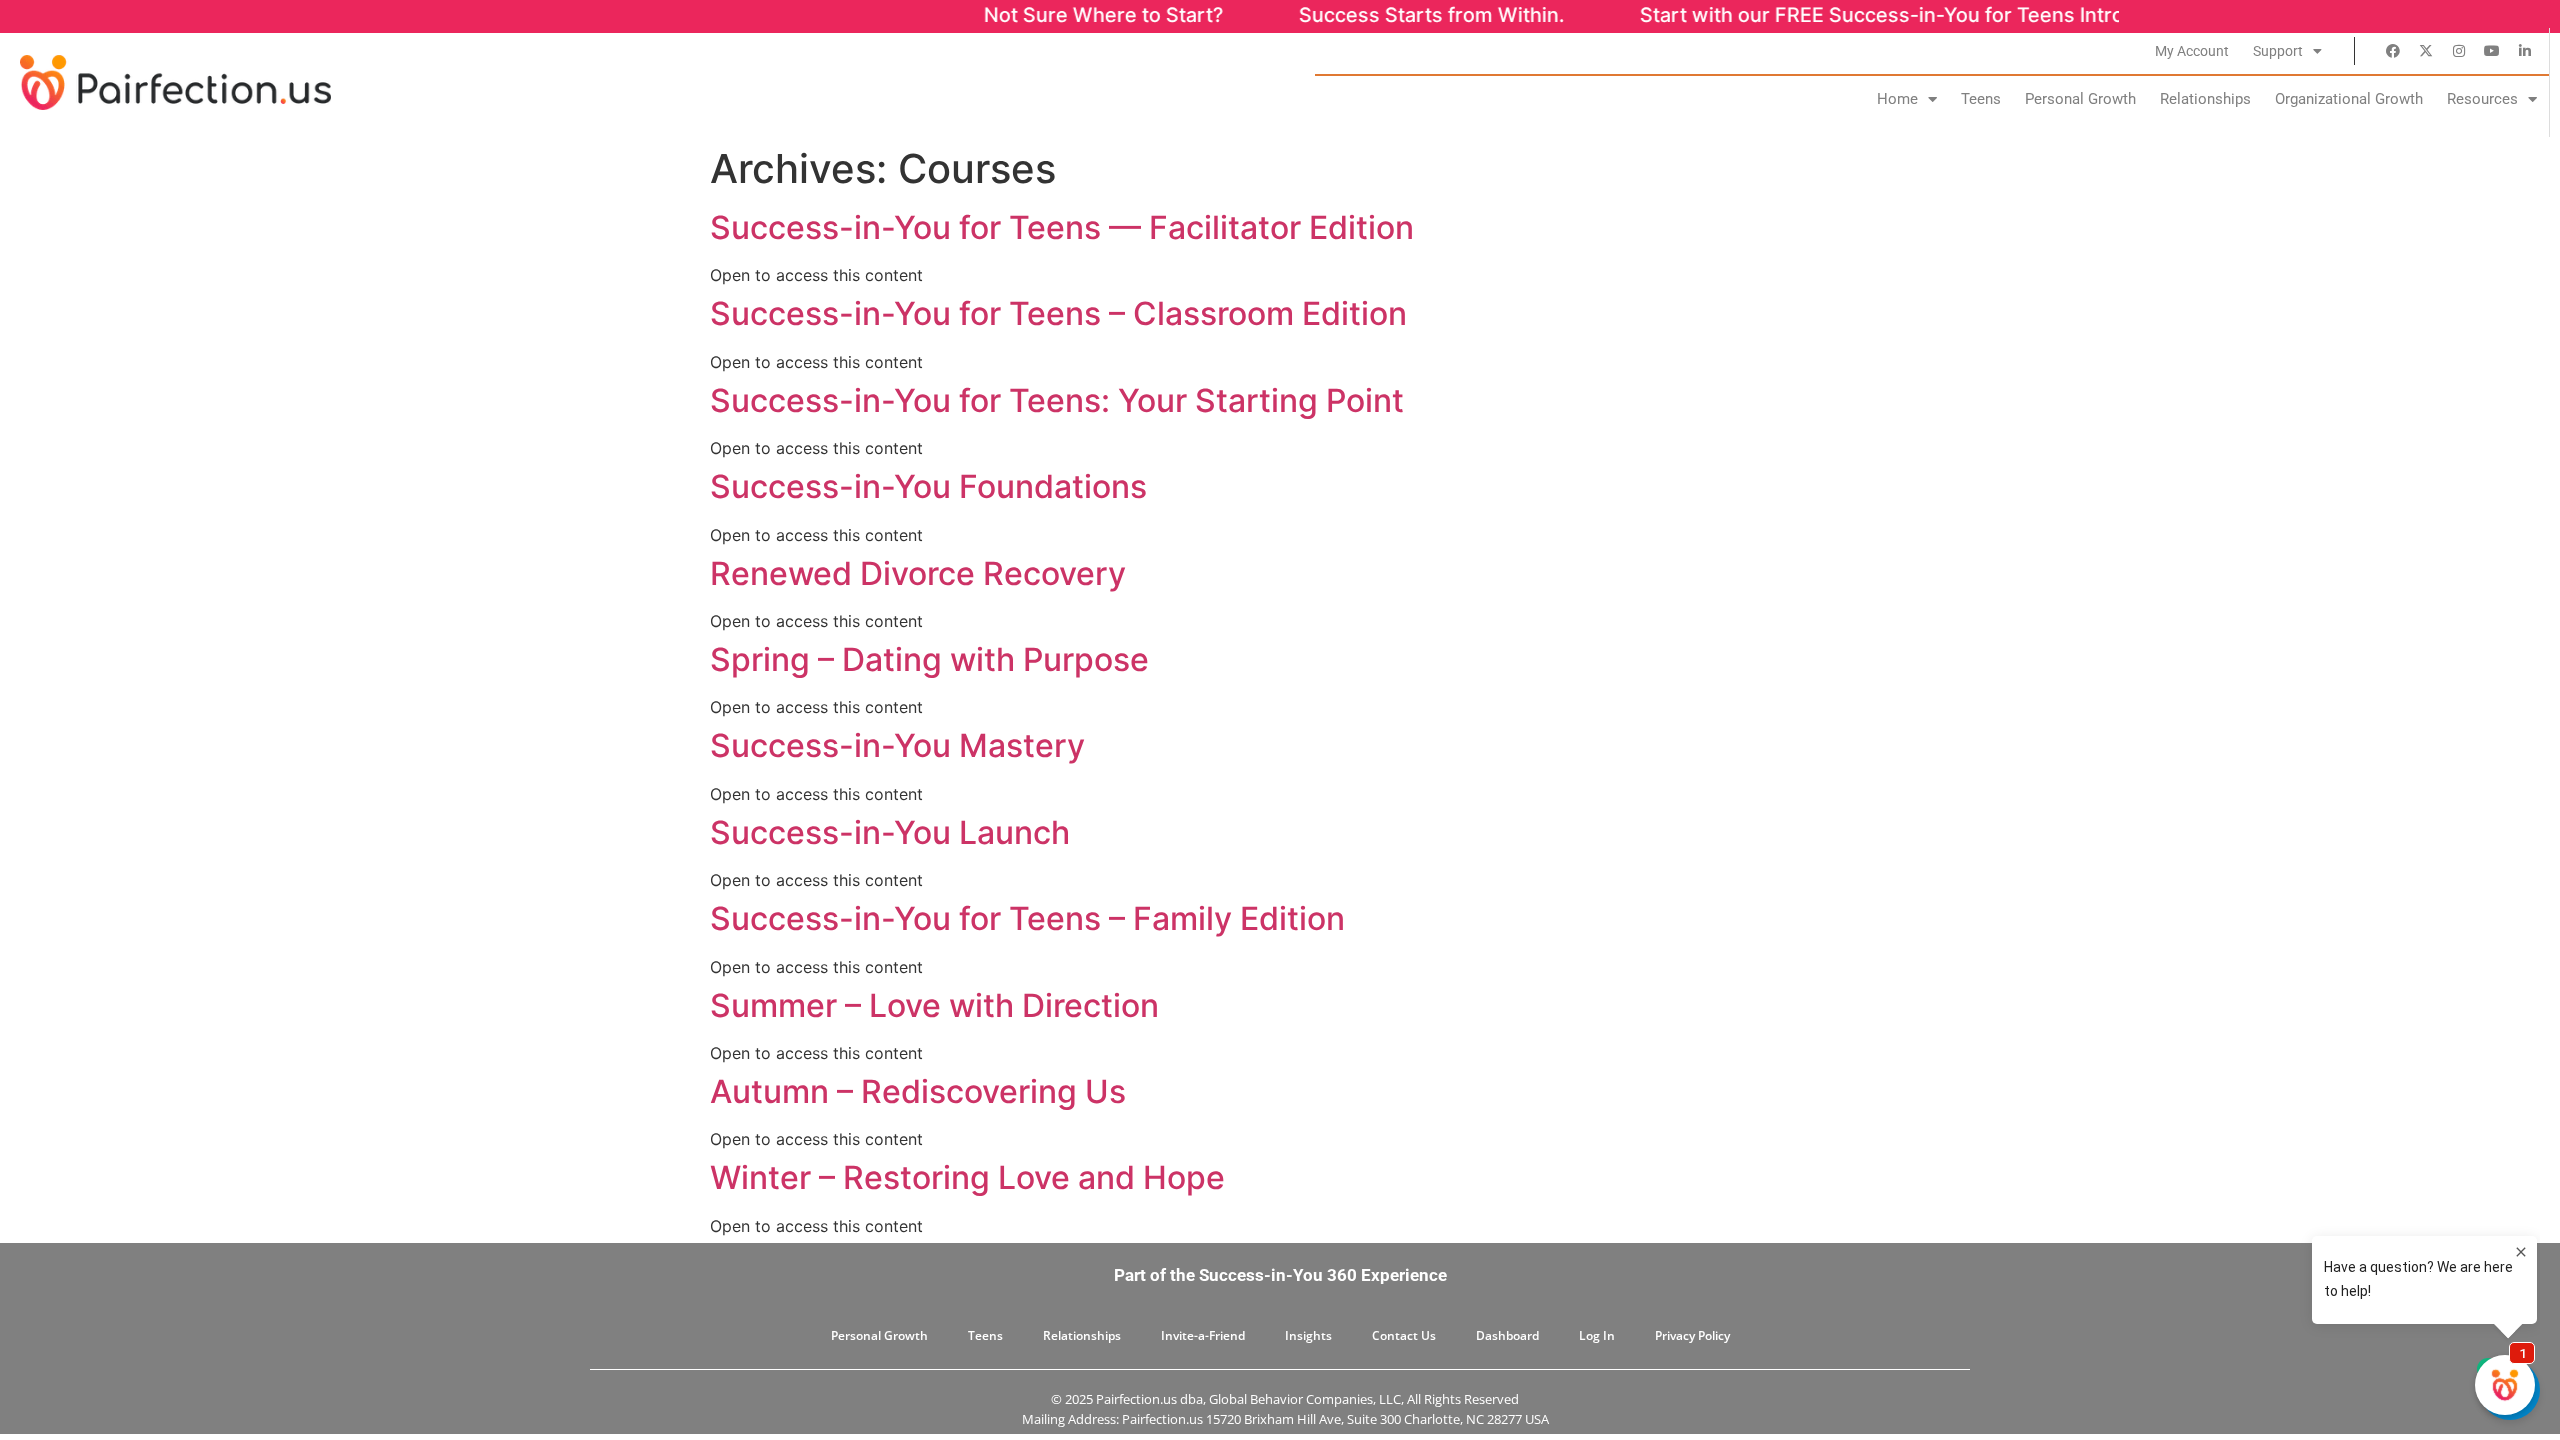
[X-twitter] (2426, 51)
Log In (1597, 1335)
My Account (2192, 51)
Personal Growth (2080, 99)
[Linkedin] (2525, 51)
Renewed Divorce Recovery (918, 573)
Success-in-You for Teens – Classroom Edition (1058, 313)
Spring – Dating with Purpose (929, 659)
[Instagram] (2459, 51)
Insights (1308, 1335)
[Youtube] (2492, 51)
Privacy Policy (1692, 1335)
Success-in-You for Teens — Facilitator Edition (1062, 227)
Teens (1981, 99)
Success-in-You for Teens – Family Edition (1027, 918)
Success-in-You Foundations (928, 486)
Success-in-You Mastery (897, 745)
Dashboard (1507, 1335)
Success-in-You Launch (890, 832)
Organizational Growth (2349, 99)
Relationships (2205, 99)
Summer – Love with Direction (934, 1005)
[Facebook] (2393, 51)
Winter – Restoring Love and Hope (967, 1177)
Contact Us (1404, 1335)
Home (1897, 99)
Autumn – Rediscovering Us (918, 1091)
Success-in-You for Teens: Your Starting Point (1057, 400)
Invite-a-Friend (1203, 1335)
